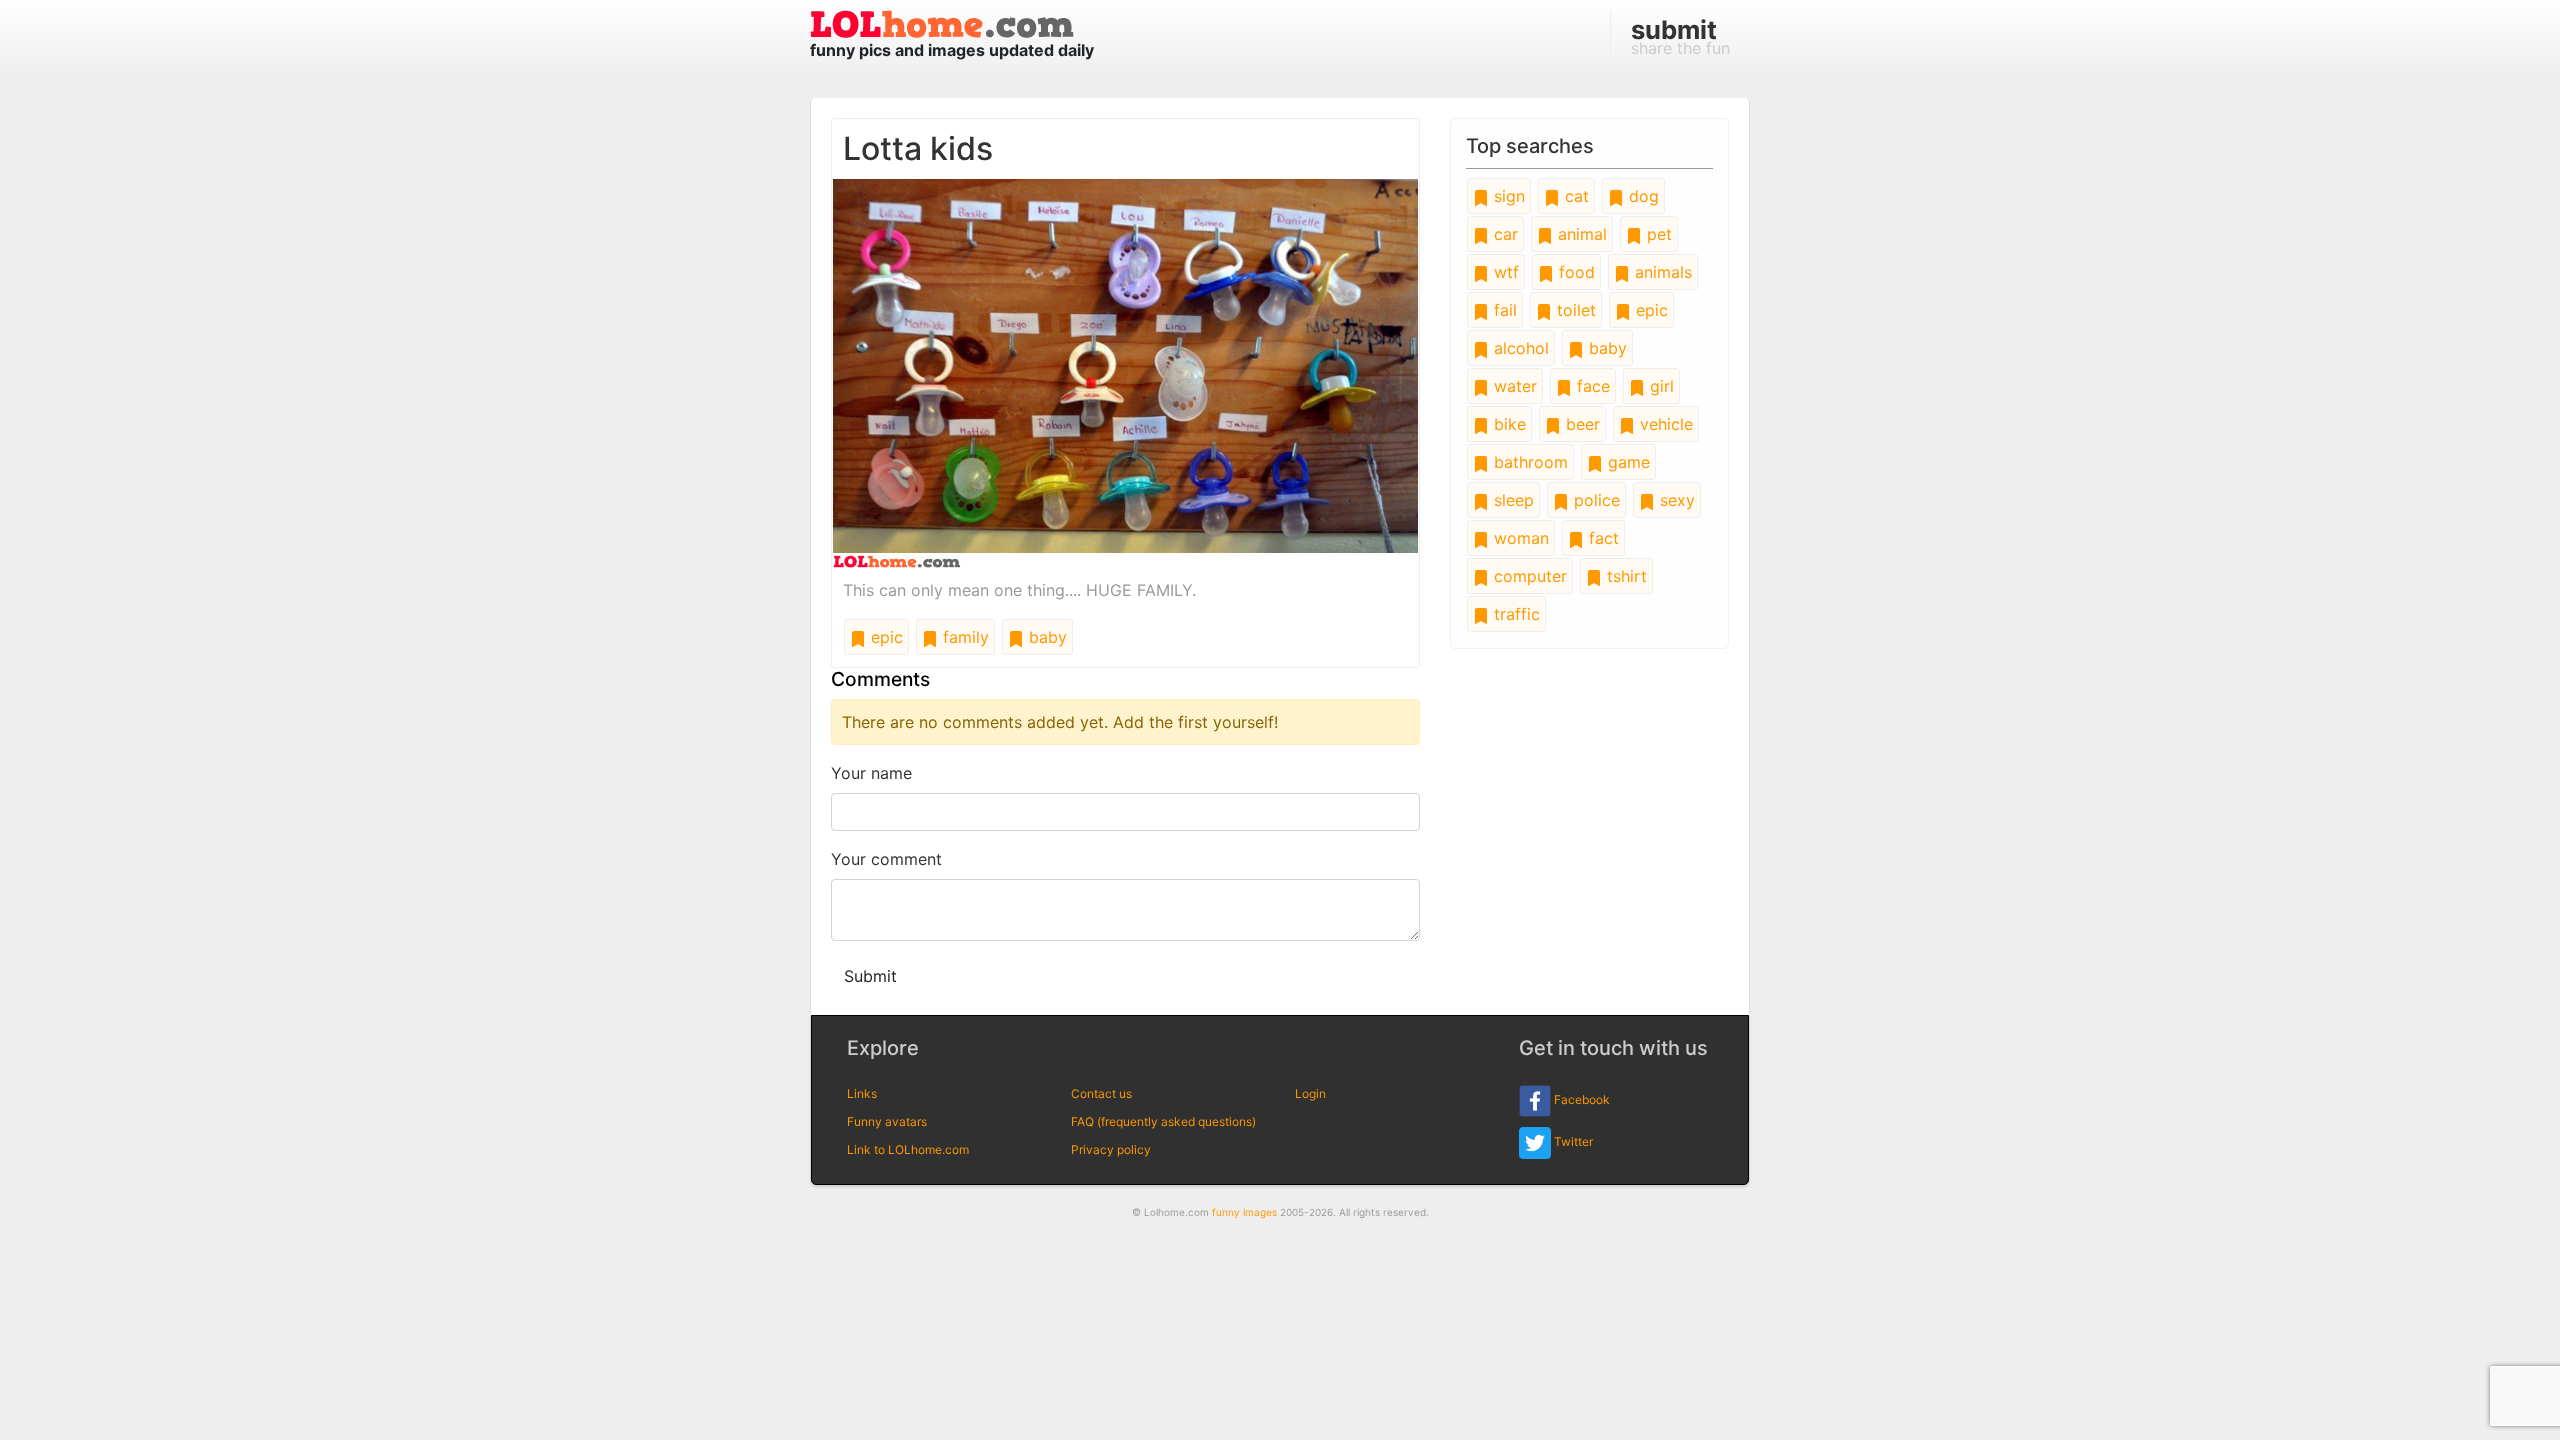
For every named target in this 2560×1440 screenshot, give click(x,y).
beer (1580, 424)
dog (1641, 196)
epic (884, 637)
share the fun (1680, 36)
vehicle (1664, 424)
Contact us (1101, 1093)
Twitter (1572, 1141)
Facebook (1580, 1099)
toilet (1574, 310)
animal (1580, 234)
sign (1507, 196)
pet (1657, 234)
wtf (1504, 272)
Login (1310, 1093)
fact (1601, 538)
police (1594, 500)
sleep (1511, 500)
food (1574, 272)
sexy (1675, 500)
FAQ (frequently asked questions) (1163, 1121)
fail (1503, 310)
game (1626, 462)
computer (1528, 576)
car (1503, 234)
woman (1519, 538)
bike (1507, 424)
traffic (1514, 614)
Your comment (886, 859)
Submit (870, 976)
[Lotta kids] (1125, 372)
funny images (1244, 1212)
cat (1574, 196)
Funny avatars (887, 1121)
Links (862, 1093)
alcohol (1519, 348)
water (1513, 386)
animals (1661, 272)
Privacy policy (1111, 1149)
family (963, 637)
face (1591, 386)
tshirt (1624, 576)
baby (1045, 637)
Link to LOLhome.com (908, 1149)
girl (1659, 386)
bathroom (1528, 462)
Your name (871, 773)
